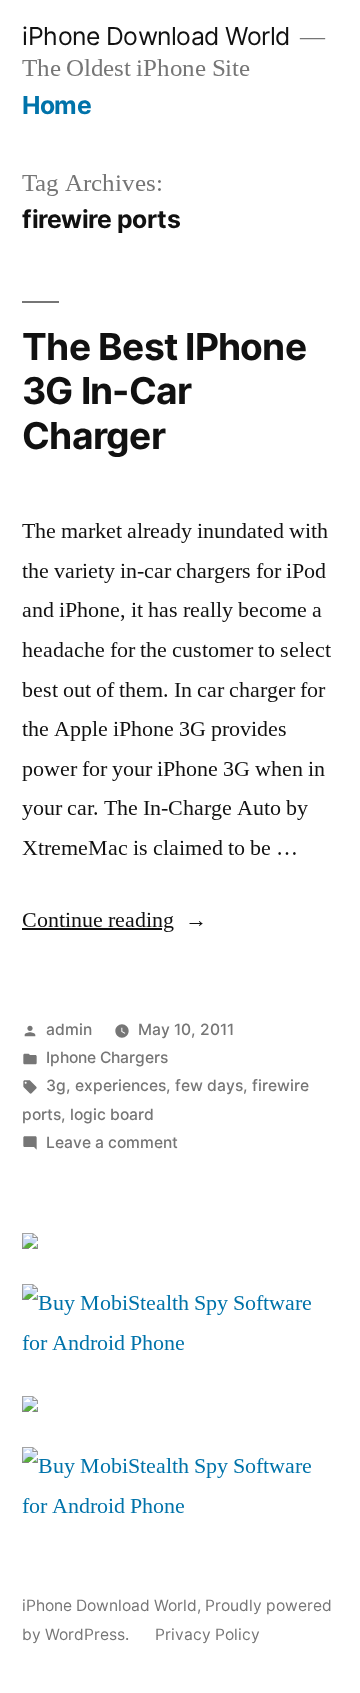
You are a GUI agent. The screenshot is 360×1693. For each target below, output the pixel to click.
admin (69, 1029)
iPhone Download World (156, 36)
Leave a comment (112, 1142)
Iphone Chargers (107, 1057)
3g (56, 1085)
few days (209, 1085)
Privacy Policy (207, 1634)
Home (56, 105)
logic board (112, 1114)
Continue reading (114, 920)
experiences (120, 1085)
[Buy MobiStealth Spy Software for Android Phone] (180, 1343)
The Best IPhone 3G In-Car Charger (164, 391)
